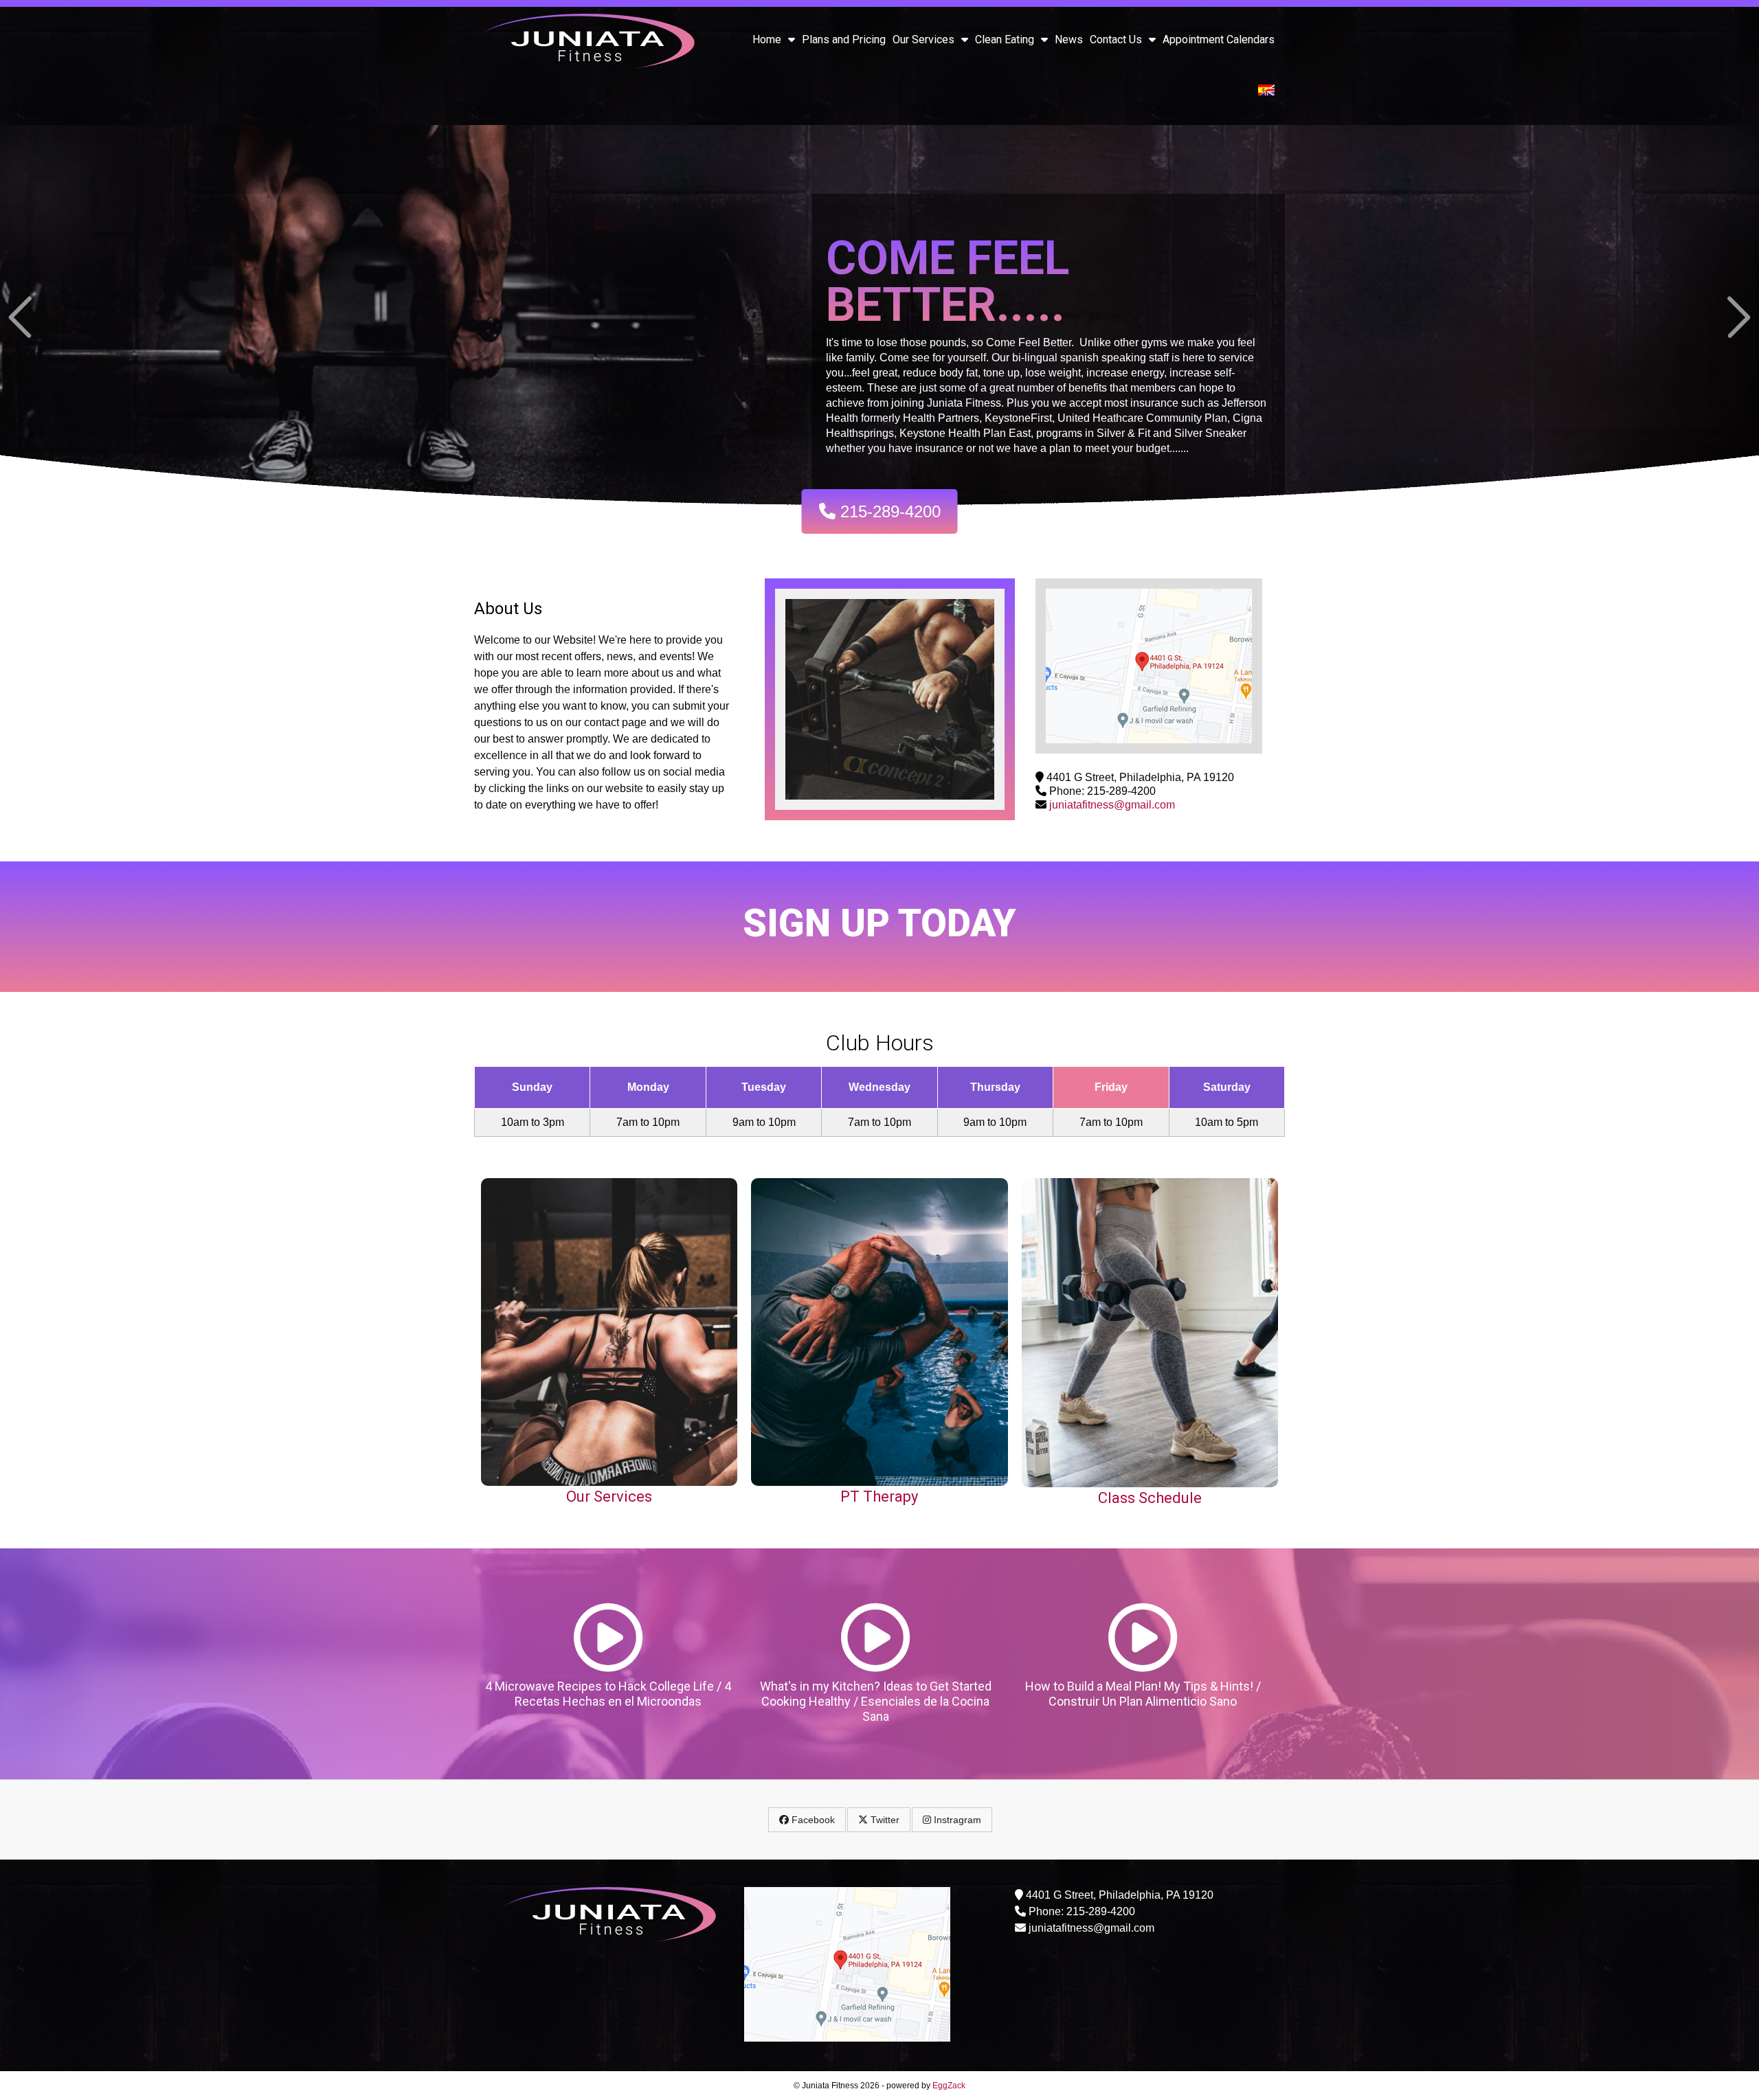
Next (1739, 317)
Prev (20, 317)
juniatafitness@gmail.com (1112, 805)
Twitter (884, 1820)
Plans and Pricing (844, 39)
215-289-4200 (888, 511)
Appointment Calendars (1219, 39)
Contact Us (1116, 39)
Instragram (956, 1820)
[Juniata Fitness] (588, 66)
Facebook (812, 1820)
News (1069, 39)
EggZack (949, 2086)
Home (767, 39)
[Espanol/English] (1266, 92)
